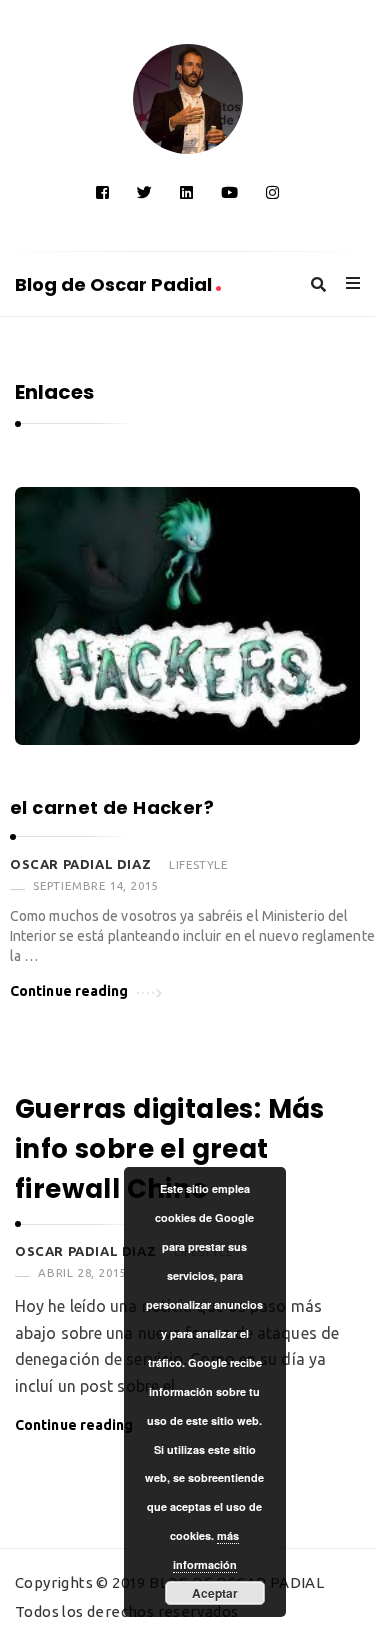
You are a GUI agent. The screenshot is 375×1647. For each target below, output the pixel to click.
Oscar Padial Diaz (80, 864)
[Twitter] (144, 192)
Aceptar (215, 1593)
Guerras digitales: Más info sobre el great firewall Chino (170, 1149)
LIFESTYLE (198, 864)
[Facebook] (102, 192)
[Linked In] (186, 192)
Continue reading (69, 991)
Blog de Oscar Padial (115, 284)
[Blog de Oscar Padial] (188, 99)
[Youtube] (229, 192)
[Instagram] (272, 192)
